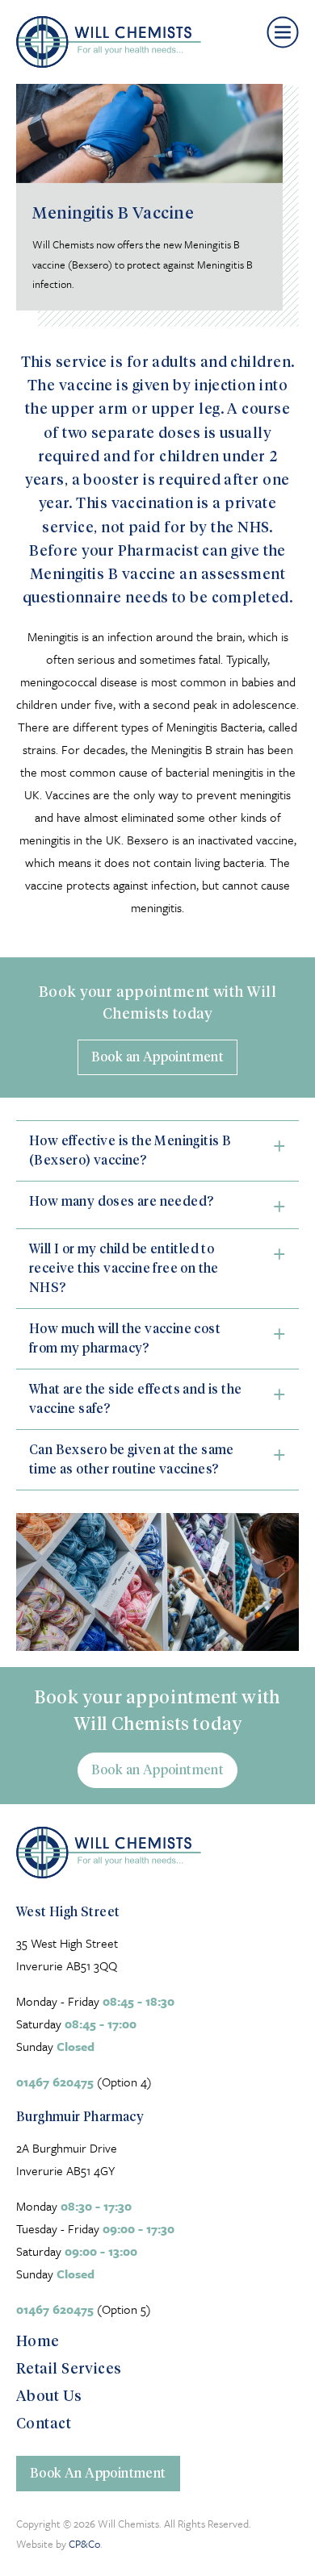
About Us (49, 2395)
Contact (44, 2422)
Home (38, 2340)
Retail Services (69, 2368)
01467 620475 (55, 2082)
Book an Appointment (158, 1056)
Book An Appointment (98, 2472)
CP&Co (84, 2544)
